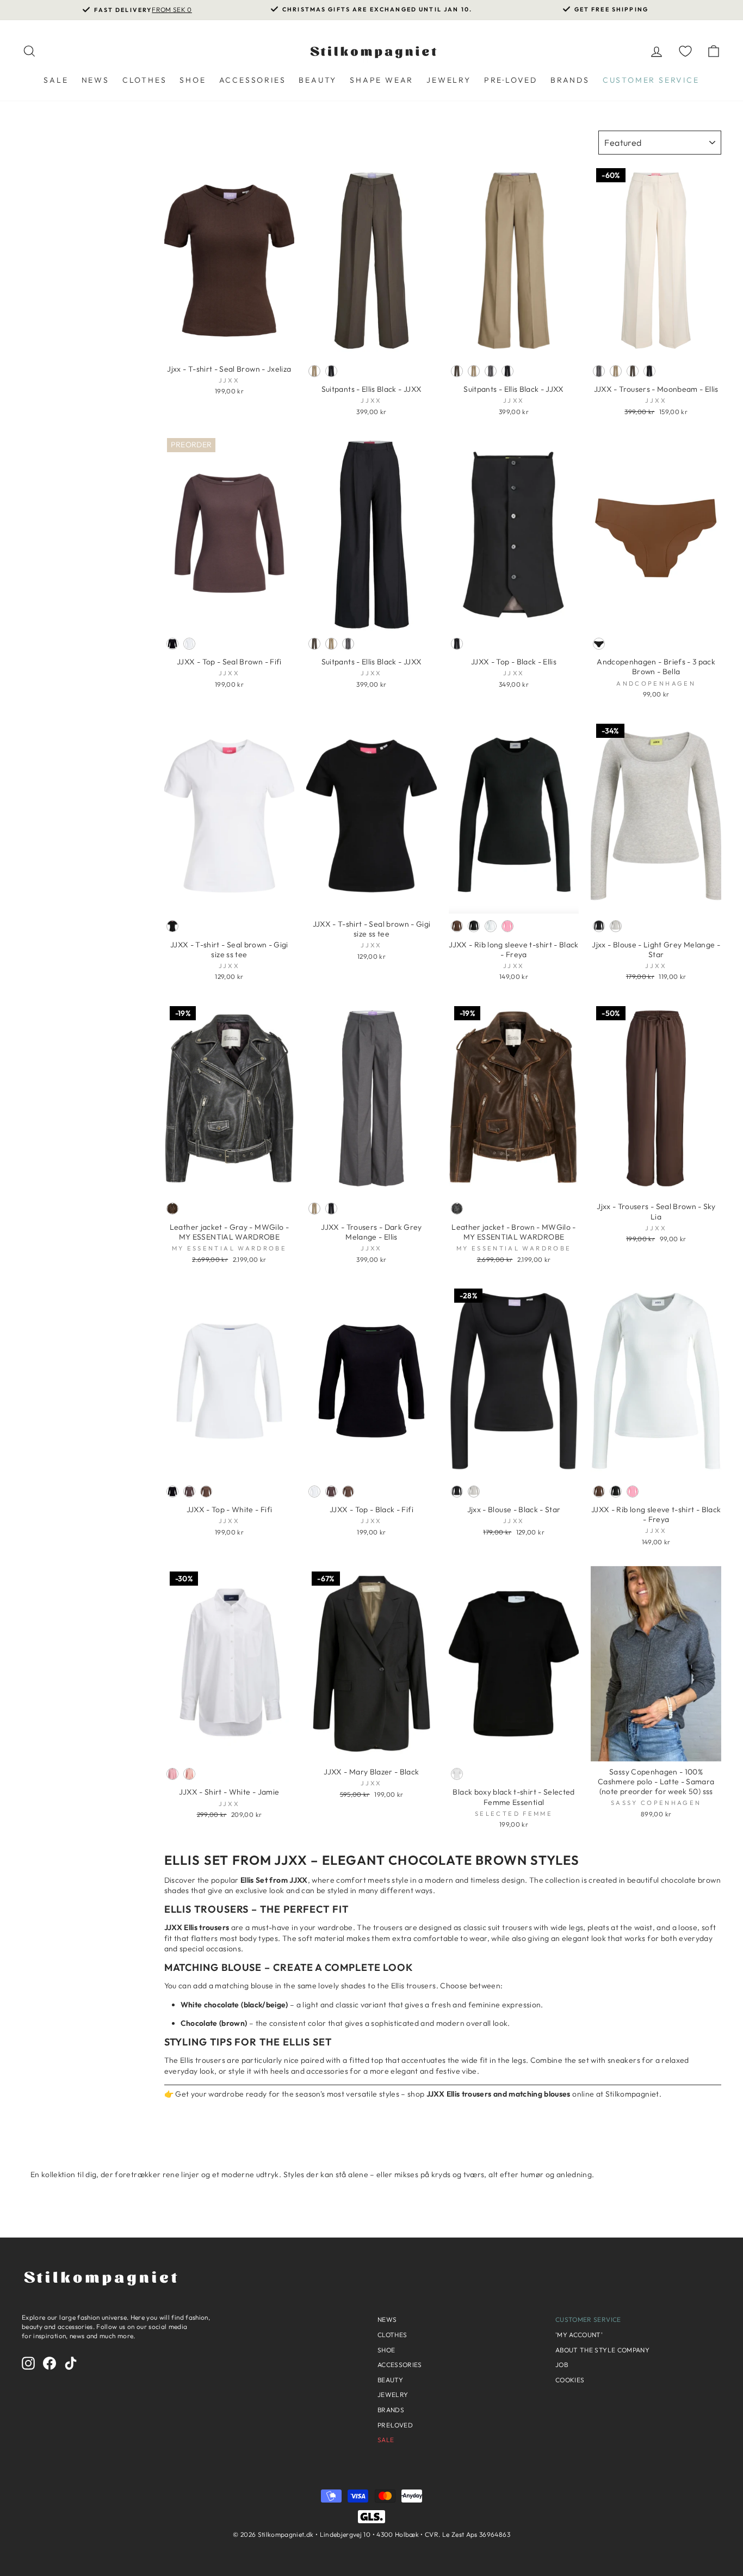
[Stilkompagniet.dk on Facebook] (49, 2363)
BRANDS (570, 80)
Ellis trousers (207, 1909)
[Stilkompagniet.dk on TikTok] (71, 2363)
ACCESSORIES (253, 80)
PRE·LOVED (511, 80)
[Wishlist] (685, 51)
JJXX (291, 1860)
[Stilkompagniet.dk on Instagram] (28, 2363)
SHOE (193, 80)
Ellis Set (197, 1860)
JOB (562, 2365)
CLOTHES (145, 80)
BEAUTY (318, 80)
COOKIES (570, 2380)
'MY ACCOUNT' (579, 2335)
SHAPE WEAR (382, 80)
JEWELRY (449, 80)
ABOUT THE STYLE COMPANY (602, 2350)
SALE (56, 80)
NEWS (95, 80)
